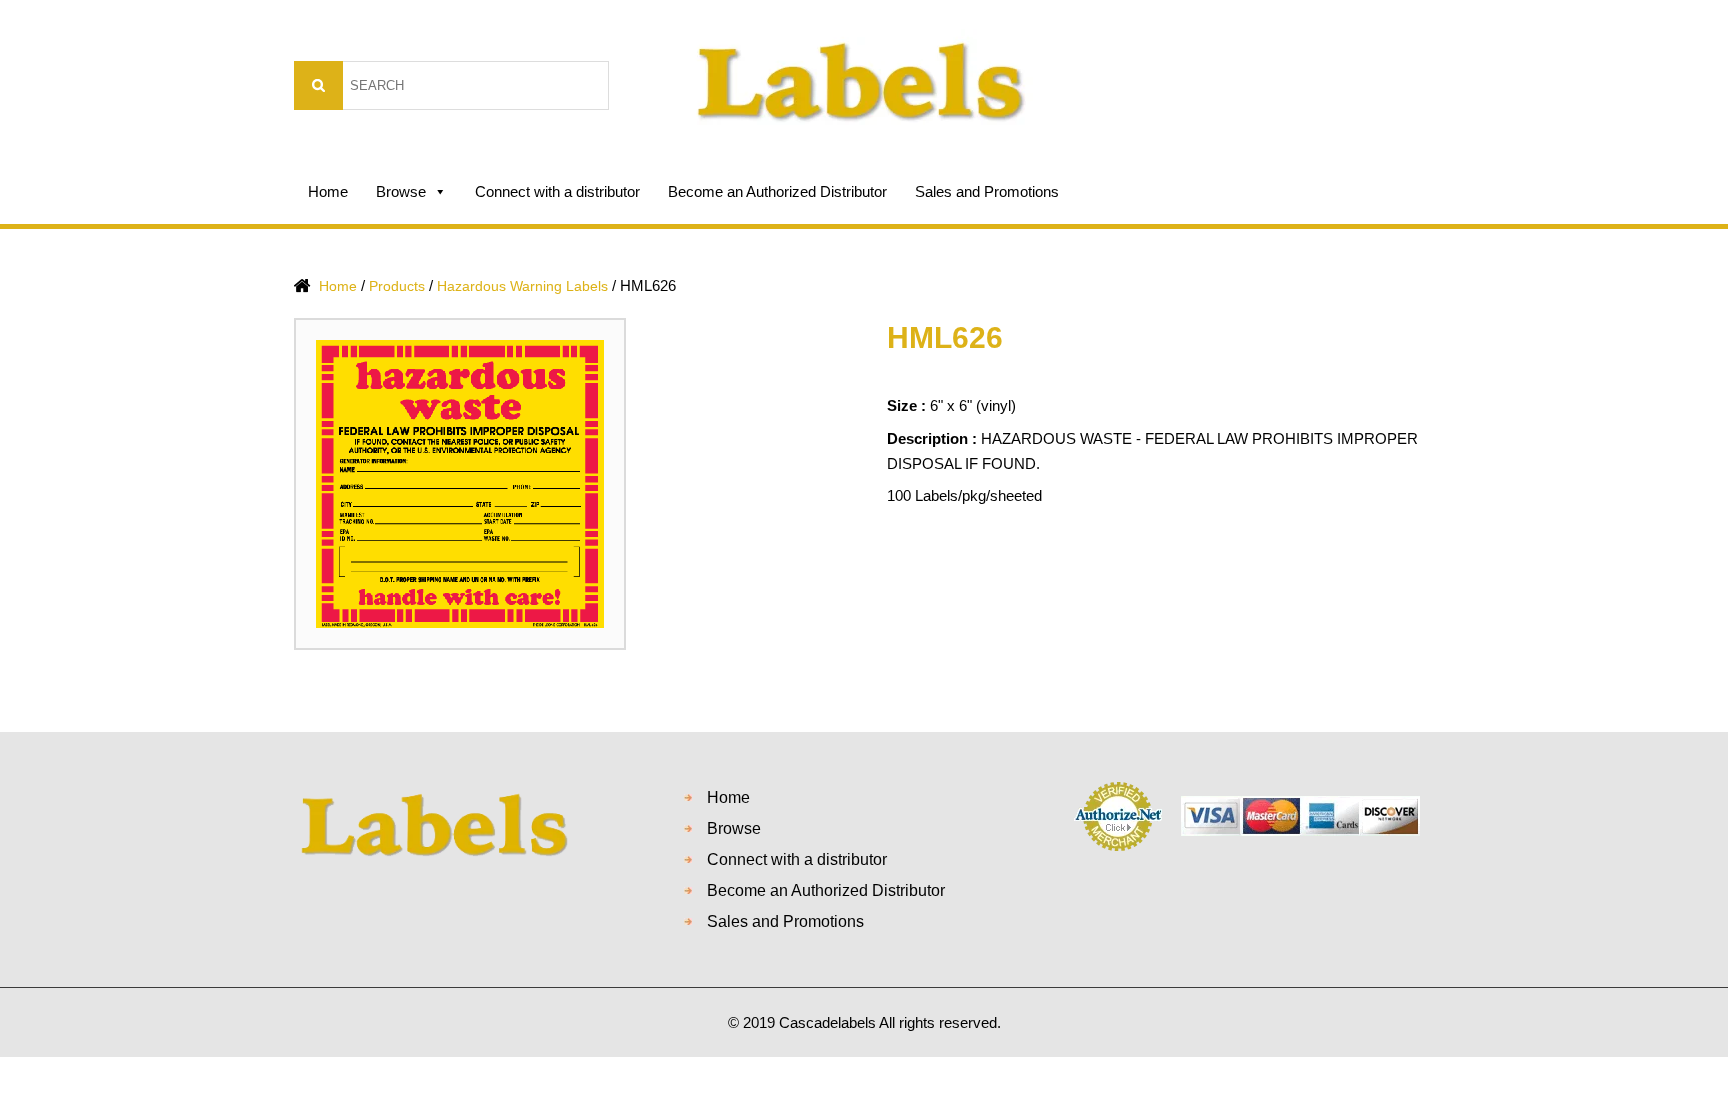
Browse (401, 191)
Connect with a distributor (557, 191)
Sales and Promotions (987, 191)
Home (328, 191)
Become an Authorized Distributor (777, 191)
